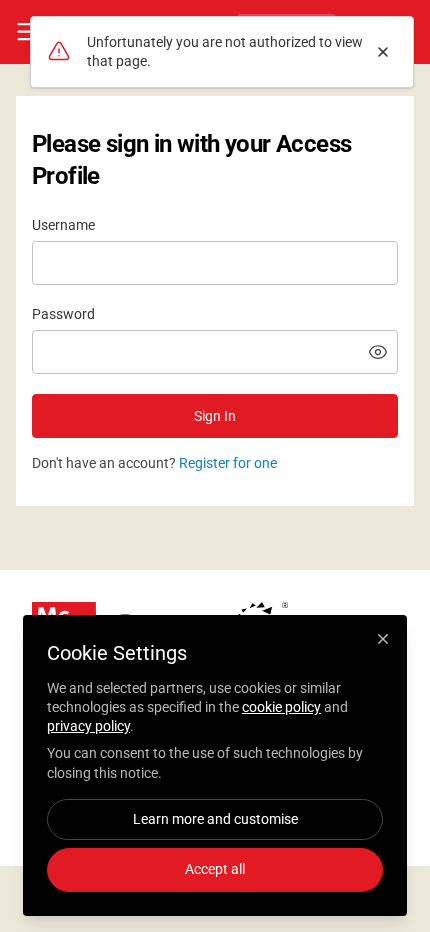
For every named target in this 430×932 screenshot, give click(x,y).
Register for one (228, 463)
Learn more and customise (215, 819)
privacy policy (88, 726)
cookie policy (281, 707)
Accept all (215, 869)
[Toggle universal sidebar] (28, 32)
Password (63, 314)
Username (63, 225)
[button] (378, 352)
